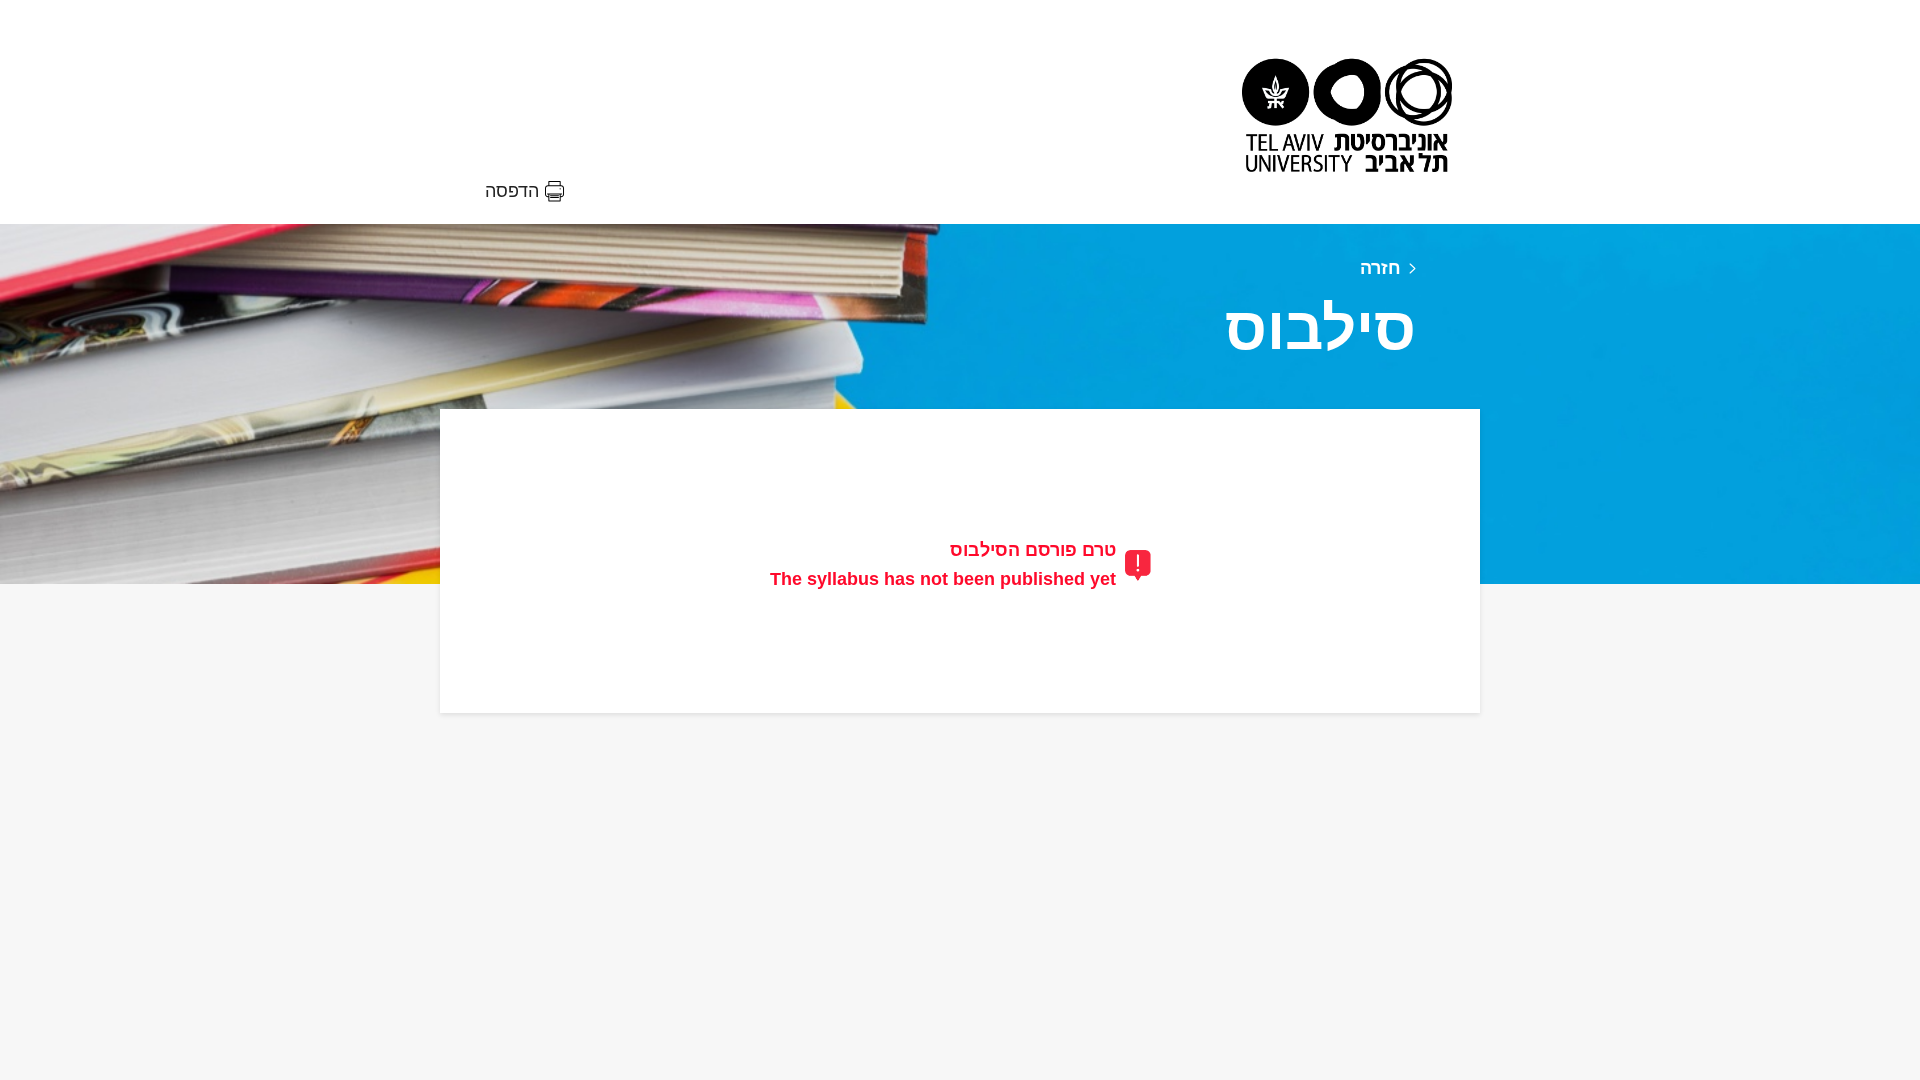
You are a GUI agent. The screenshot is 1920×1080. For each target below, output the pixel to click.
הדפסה (512, 191)
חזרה (1380, 268)
